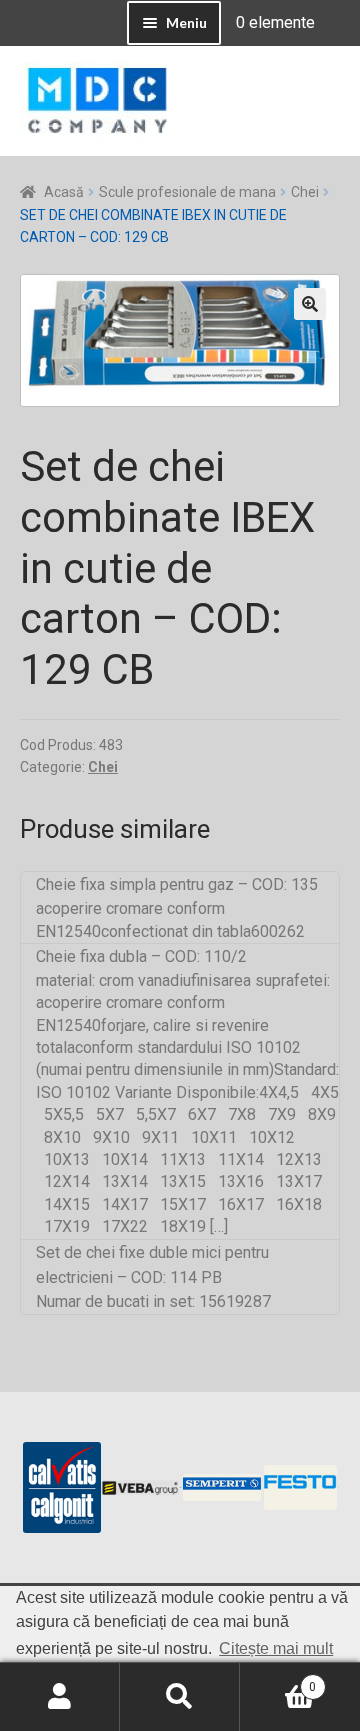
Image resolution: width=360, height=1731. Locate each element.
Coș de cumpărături (278, 1680)
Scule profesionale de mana (187, 192)
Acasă (64, 192)
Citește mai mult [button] (276, 1648)
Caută (180, 1697)
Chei (305, 192)
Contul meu (60, 1697)
